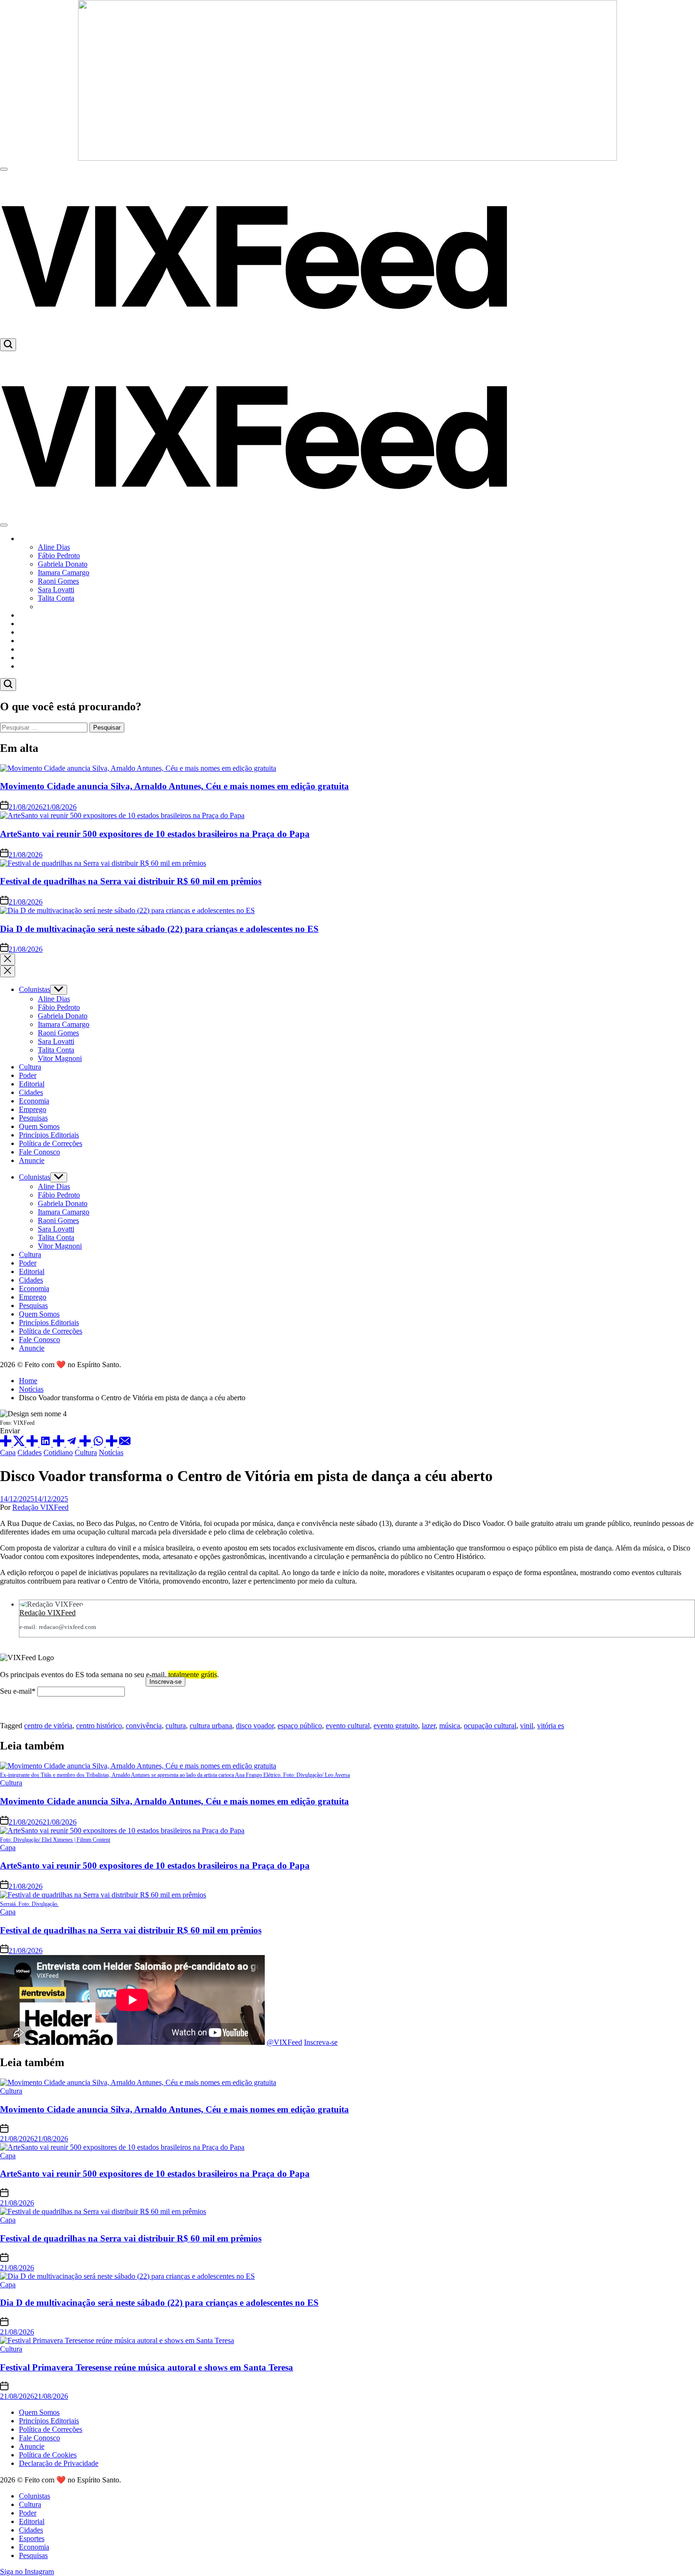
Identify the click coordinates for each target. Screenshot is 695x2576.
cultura (176, 1726)
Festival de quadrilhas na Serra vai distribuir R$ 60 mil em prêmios (131, 881)
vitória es (551, 1726)
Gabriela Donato (63, 564)
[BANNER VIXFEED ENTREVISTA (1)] (347, 158)
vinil (527, 1726)
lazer (429, 1726)
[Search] (8, 345)
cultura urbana (211, 1726)
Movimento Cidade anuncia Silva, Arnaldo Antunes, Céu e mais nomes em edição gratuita (174, 786)
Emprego (33, 1109)
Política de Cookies (48, 2455)
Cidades (31, 641)
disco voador (255, 1726)
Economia (34, 658)
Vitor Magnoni (60, 607)
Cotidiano (58, 1452)
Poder (28, 624)
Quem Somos (39, 1126)
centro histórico (99, 1726)
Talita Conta (56, 598)
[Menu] (4, 169)
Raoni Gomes (58, 581)
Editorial (32, 632)
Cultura (30, 615)
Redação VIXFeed (40, 1507)
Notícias (111, 1452)
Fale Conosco (39, 1152)
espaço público (300, 1726)
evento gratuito (396, 1726)
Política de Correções (51, 1143)
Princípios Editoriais (49, 1135)
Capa (8, 1452)
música (450, 1726)
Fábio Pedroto (59, 556)
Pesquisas (33, 666)
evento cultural (348, 1726)
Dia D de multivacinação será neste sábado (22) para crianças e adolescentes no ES (159, 929)
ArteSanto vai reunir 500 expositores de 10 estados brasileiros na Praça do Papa (155, 834)
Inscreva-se (321, 2042)
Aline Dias (54, 547)
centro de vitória (48, 1726)
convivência (144, 1726)
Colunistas (35, 538)
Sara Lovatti (56, 590)
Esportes (32, 649)
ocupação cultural (490, 1726)
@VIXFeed (284, 2042)
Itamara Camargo (64, 573)
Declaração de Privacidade (59, 2463)
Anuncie (32, 1160)
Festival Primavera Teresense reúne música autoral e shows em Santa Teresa (147, 2367)
